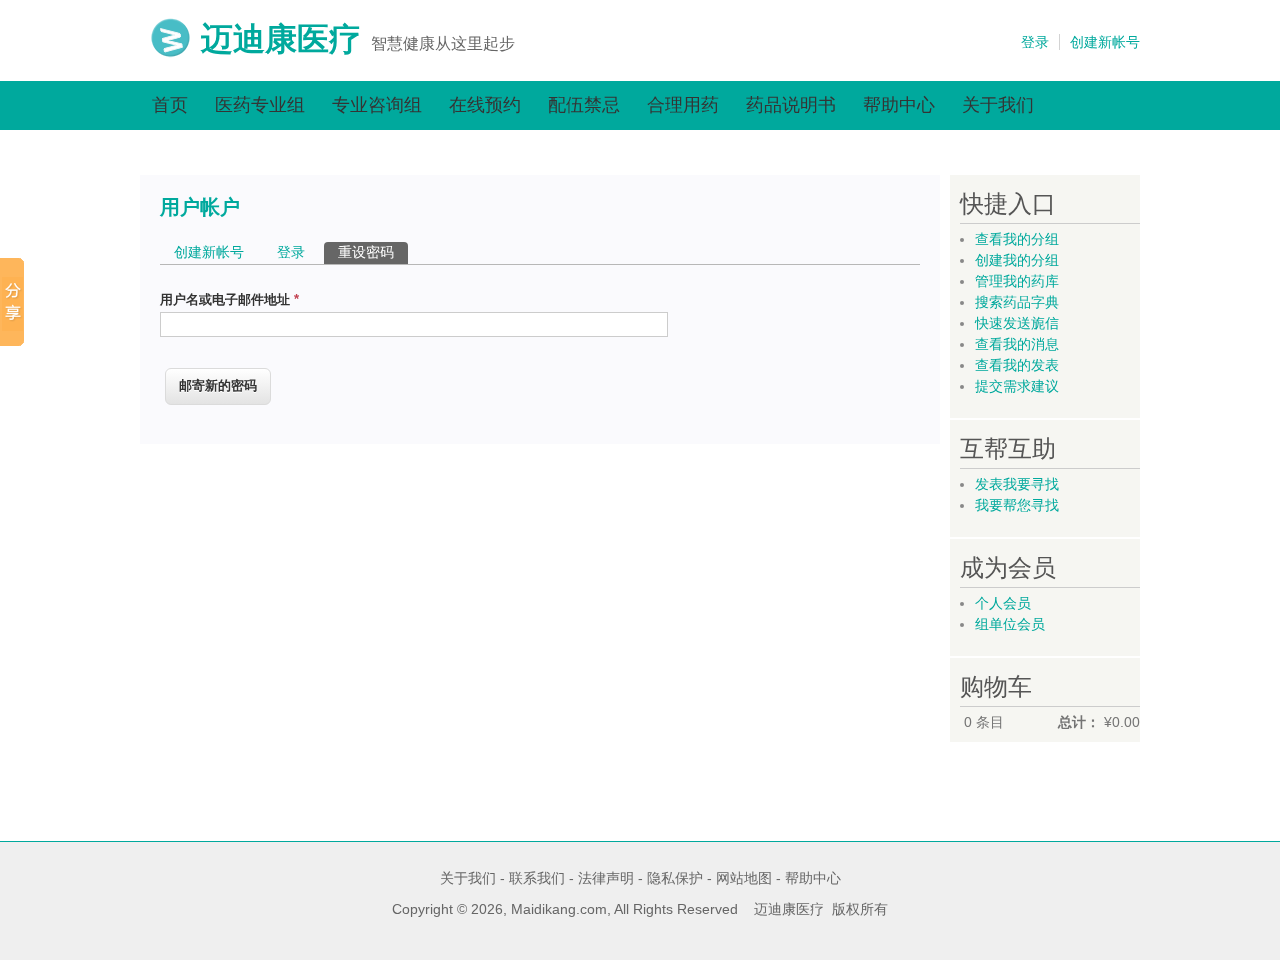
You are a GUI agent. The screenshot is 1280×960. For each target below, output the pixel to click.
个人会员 (1003, 603)
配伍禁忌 (584, 105)
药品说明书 (791, 105)
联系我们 (537, 878)
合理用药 (683, 105)
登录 (1035, 42)
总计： (1079, 722)
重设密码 (373, 252)
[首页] (170, 53)
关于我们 (998, 105)
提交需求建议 (1017, 386)
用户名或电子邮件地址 (229, 299)
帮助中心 (899, 105)
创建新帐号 (1105, 42)
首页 (170, 105)
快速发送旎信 (1017, 323)
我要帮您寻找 (1017, 505)
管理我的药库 (1017, 281)
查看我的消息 (1017, 344)
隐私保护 (675, 878)
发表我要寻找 (1017, 484)
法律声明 (606, 878)
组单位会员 (1010, 624)
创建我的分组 (1017, 260)
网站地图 (744, 878)
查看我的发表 (1017, 365)
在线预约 (485, 105)
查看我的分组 (1017, 239)
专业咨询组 (377, 105)
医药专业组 (260, 105)
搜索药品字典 (1017, 302)
